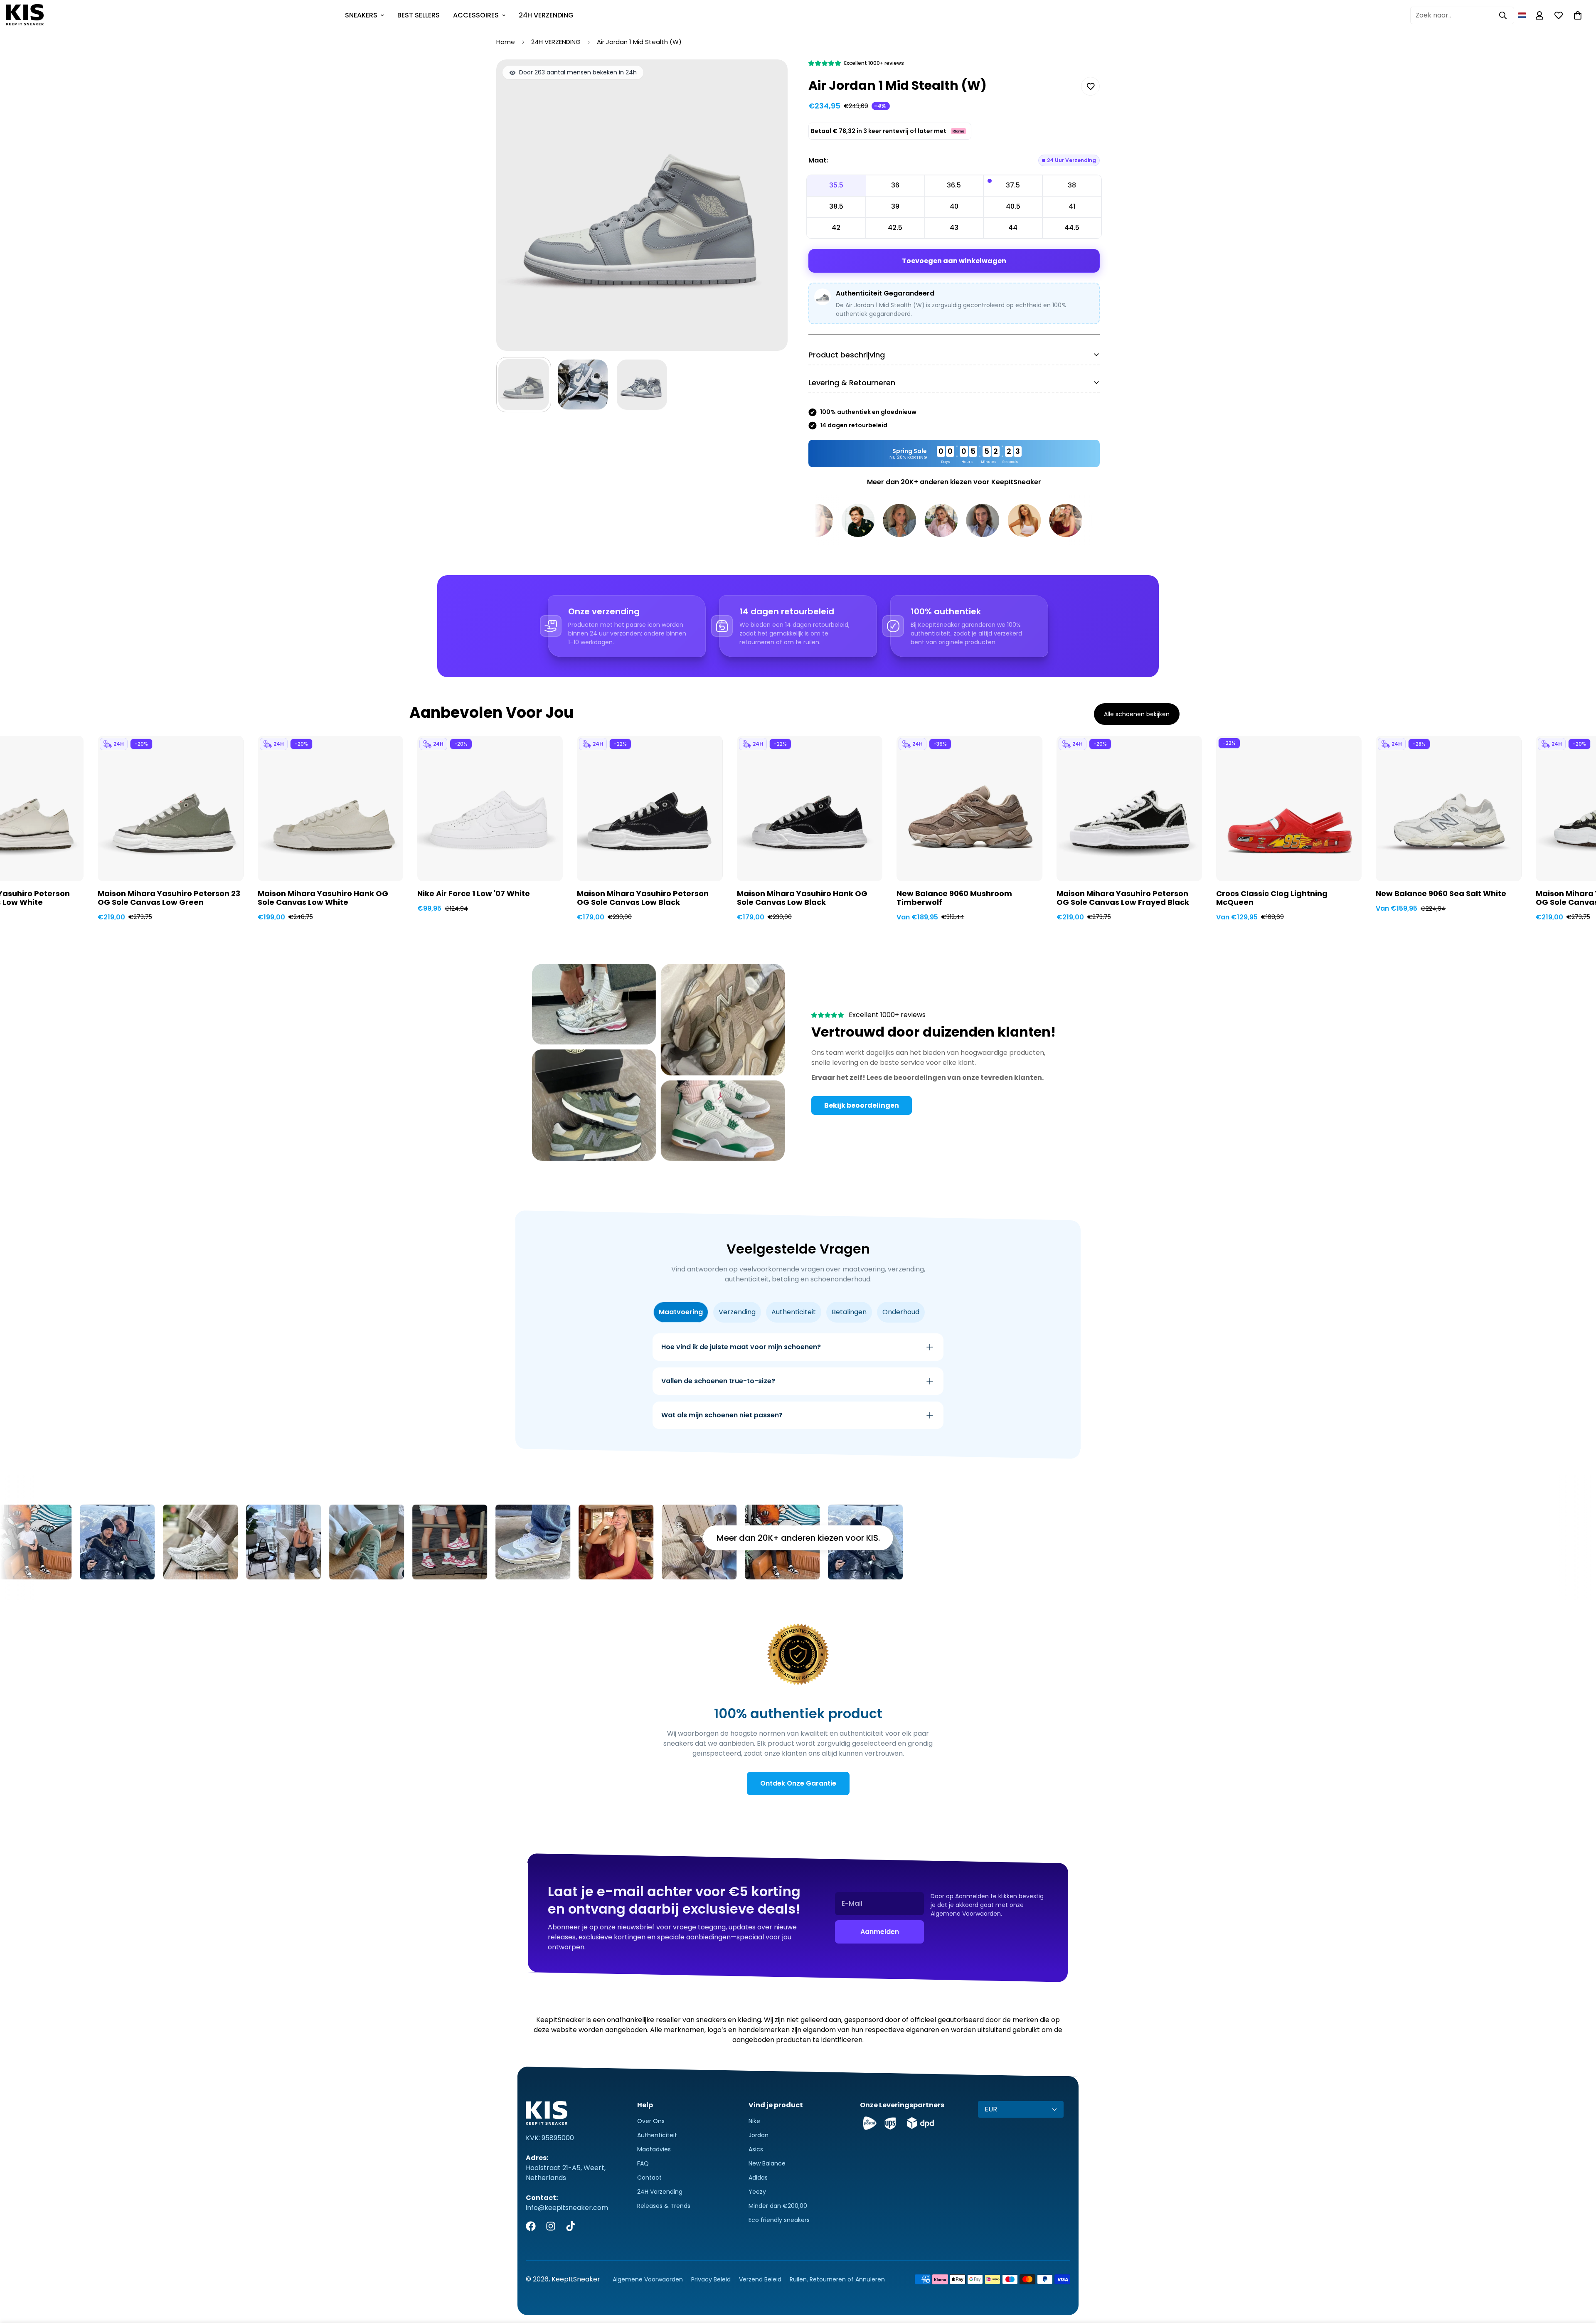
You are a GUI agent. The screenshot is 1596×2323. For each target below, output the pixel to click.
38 (1072, 185)
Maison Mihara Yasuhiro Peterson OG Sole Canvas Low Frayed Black (1123, 898)
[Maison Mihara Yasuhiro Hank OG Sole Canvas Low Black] (810, 808)
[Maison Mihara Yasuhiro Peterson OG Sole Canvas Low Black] (650, 808)
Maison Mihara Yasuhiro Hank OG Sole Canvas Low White (323, 898)
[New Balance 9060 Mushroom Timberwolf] (969, 808)
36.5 (954, 185)
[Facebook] (531, 2226)
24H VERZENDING (546, 15)
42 (836, 228)
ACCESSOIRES (476, 15)
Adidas (758, 2178)
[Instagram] (551, 2226)
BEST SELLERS (419, 15)
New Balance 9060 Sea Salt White (1441, 894)
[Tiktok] (571, 2226)
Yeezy (757, 2192)
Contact (649, 2178)
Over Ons (651, 2121)
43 (954, 228)
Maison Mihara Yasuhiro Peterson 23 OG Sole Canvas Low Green (169, 898)
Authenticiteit (657, 2135)
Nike (754, 2121)
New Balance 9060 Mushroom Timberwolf (954, 898)
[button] (1522, 15)
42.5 (895, 228)
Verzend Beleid (760, 2279)
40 (954, 206)
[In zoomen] (770, 77)
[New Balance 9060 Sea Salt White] (1448, 808)
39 (895, 206)
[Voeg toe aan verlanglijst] (1090, 86)
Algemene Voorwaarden (648, 2279)
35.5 (836, 185)
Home (506, 42)
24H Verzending (660, 2192)
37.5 (1013, 185)
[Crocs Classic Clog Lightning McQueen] (1289, 808)
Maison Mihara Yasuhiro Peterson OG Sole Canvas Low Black (643, 898)
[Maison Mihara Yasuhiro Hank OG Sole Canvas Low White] (330, 808)
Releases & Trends (664, 2206)
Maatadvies (654, 2149)
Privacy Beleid (711, 2279)
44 (1013, 228)
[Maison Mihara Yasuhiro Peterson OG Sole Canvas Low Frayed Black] (1129, 808)
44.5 (1072, 228)
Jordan (759, 2135)
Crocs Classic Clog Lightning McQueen (1272, 898)
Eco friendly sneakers (779, 2220)
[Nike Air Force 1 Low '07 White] (490, 808)
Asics (756, 2149)
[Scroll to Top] (1580, 2278)
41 (1072, 206)
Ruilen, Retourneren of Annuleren (837, 2279)
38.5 (836, 206)
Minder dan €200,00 (778, 2206)
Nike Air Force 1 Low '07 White (474, 894)
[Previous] (376, 799)
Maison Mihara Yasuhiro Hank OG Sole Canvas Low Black (802, 898)
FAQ (643, 2163)
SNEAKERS (361, 15)
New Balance (767, 2163)
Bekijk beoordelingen (862, 1105)
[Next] (1220, 799)
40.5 (1013, 206)
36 (895, 185)
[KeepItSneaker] (25, 15)
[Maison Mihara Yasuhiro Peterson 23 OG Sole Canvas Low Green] (170, 808)
